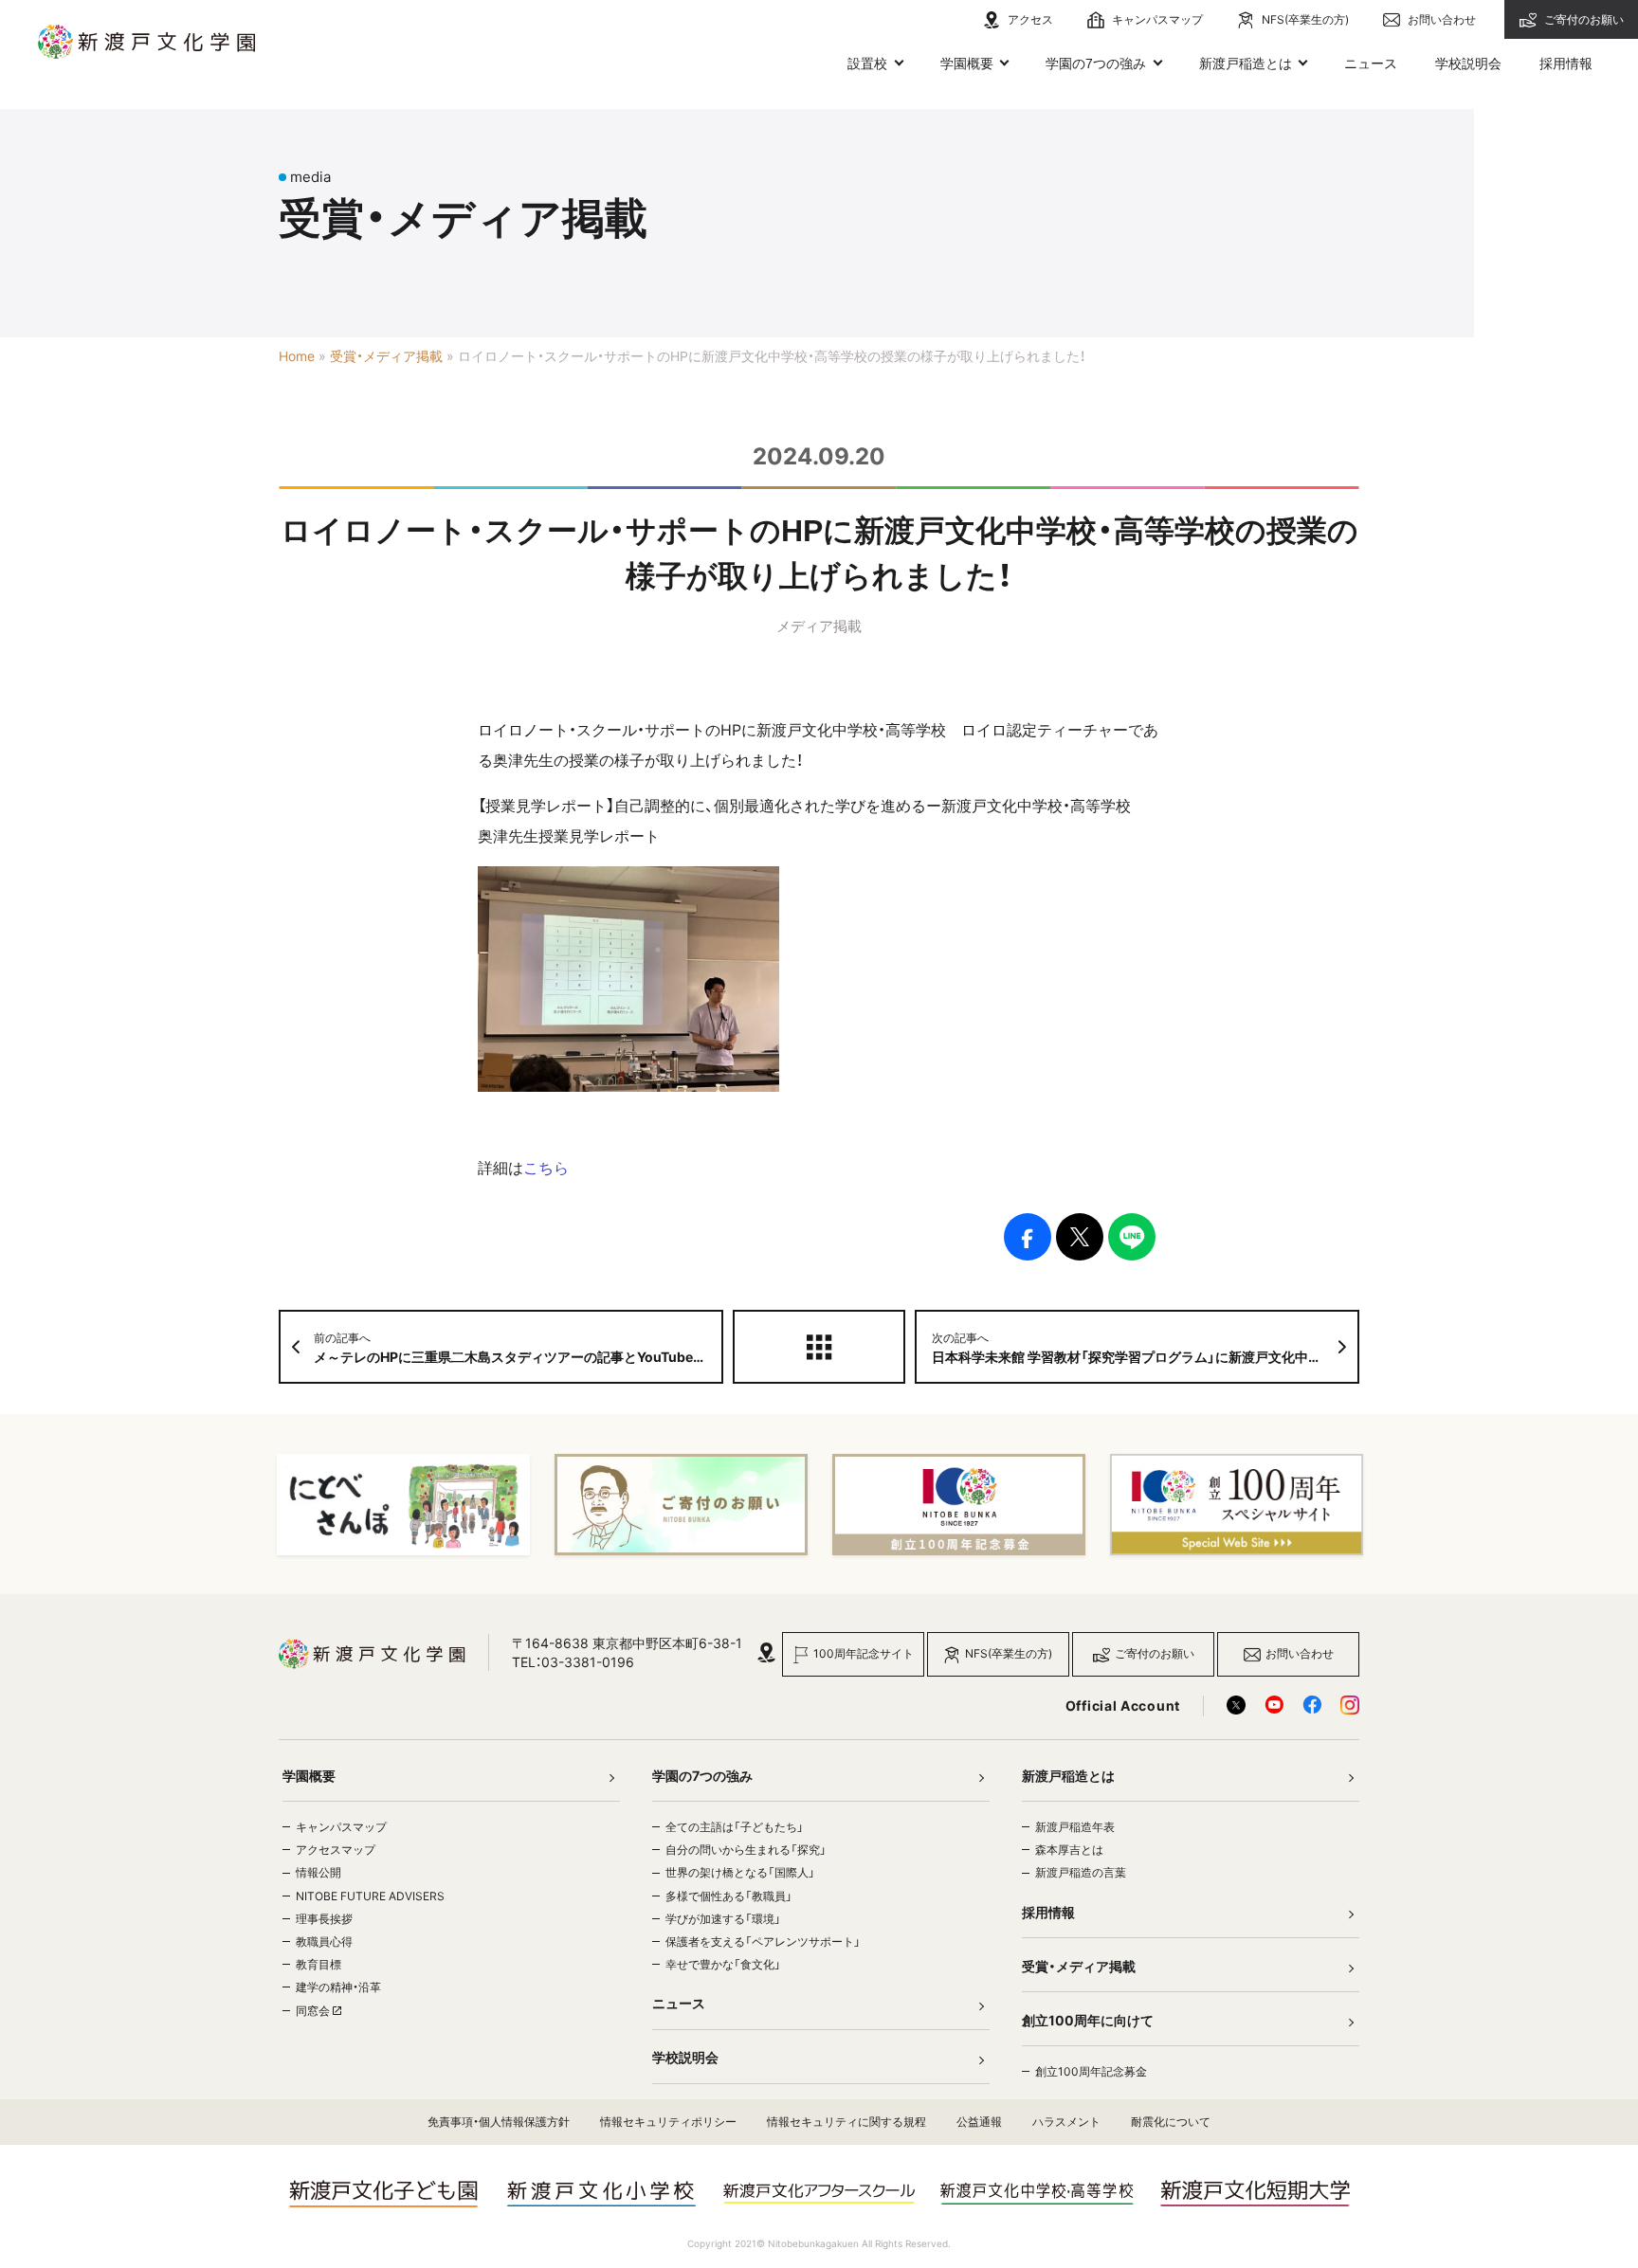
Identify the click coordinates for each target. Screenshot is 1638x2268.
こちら (546, 1168)
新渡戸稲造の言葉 (1081, 1872)
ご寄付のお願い (1583, 19)
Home (297, 356)
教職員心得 (324, 1941)
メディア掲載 (819, 626)
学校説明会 (1468, 64)
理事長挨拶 (324, 1919)
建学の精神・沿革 (338, 1987)
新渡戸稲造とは (1246, 64)
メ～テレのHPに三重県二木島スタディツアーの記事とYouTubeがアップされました (519, 1348)
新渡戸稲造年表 (1075, 1827)
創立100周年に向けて (1088, 2020)
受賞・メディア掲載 (386, 356)
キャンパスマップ (1156, 19)
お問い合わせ (1440, 19)
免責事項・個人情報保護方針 (499, 2122)
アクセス (1029, 19)
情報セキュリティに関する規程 (846, 2122)
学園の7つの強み (1096, 64)
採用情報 (1566, 64)
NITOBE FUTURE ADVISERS (370, 1896)
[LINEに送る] (1132, 1237)
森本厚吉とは (1069, 1850)
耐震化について (1171, 2122)
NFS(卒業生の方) (1304, 19)
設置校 (867, 64)
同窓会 (314, 2011)
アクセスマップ (336, 1850)
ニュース (1371, 64)
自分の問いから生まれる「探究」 (746, 1850)
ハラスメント (1066, 2122)
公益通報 (979, 2122)
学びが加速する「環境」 (723, 1919)
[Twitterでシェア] (1080, 1237)
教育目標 (318, 1964)
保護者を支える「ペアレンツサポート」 (763, 1941)
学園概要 (967, 64)
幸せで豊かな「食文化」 (723, 1964)
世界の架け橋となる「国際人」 (740, 1872)
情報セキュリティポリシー (668, 2122)
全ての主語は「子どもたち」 (735, 1827)
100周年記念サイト (864, 1653)
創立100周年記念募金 (1091, 2071)
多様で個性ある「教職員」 (729, 1896)
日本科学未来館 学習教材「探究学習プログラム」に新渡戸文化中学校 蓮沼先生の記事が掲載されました (1146, 1348)
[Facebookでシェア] (1028, 1237)
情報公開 (318, 1872)
